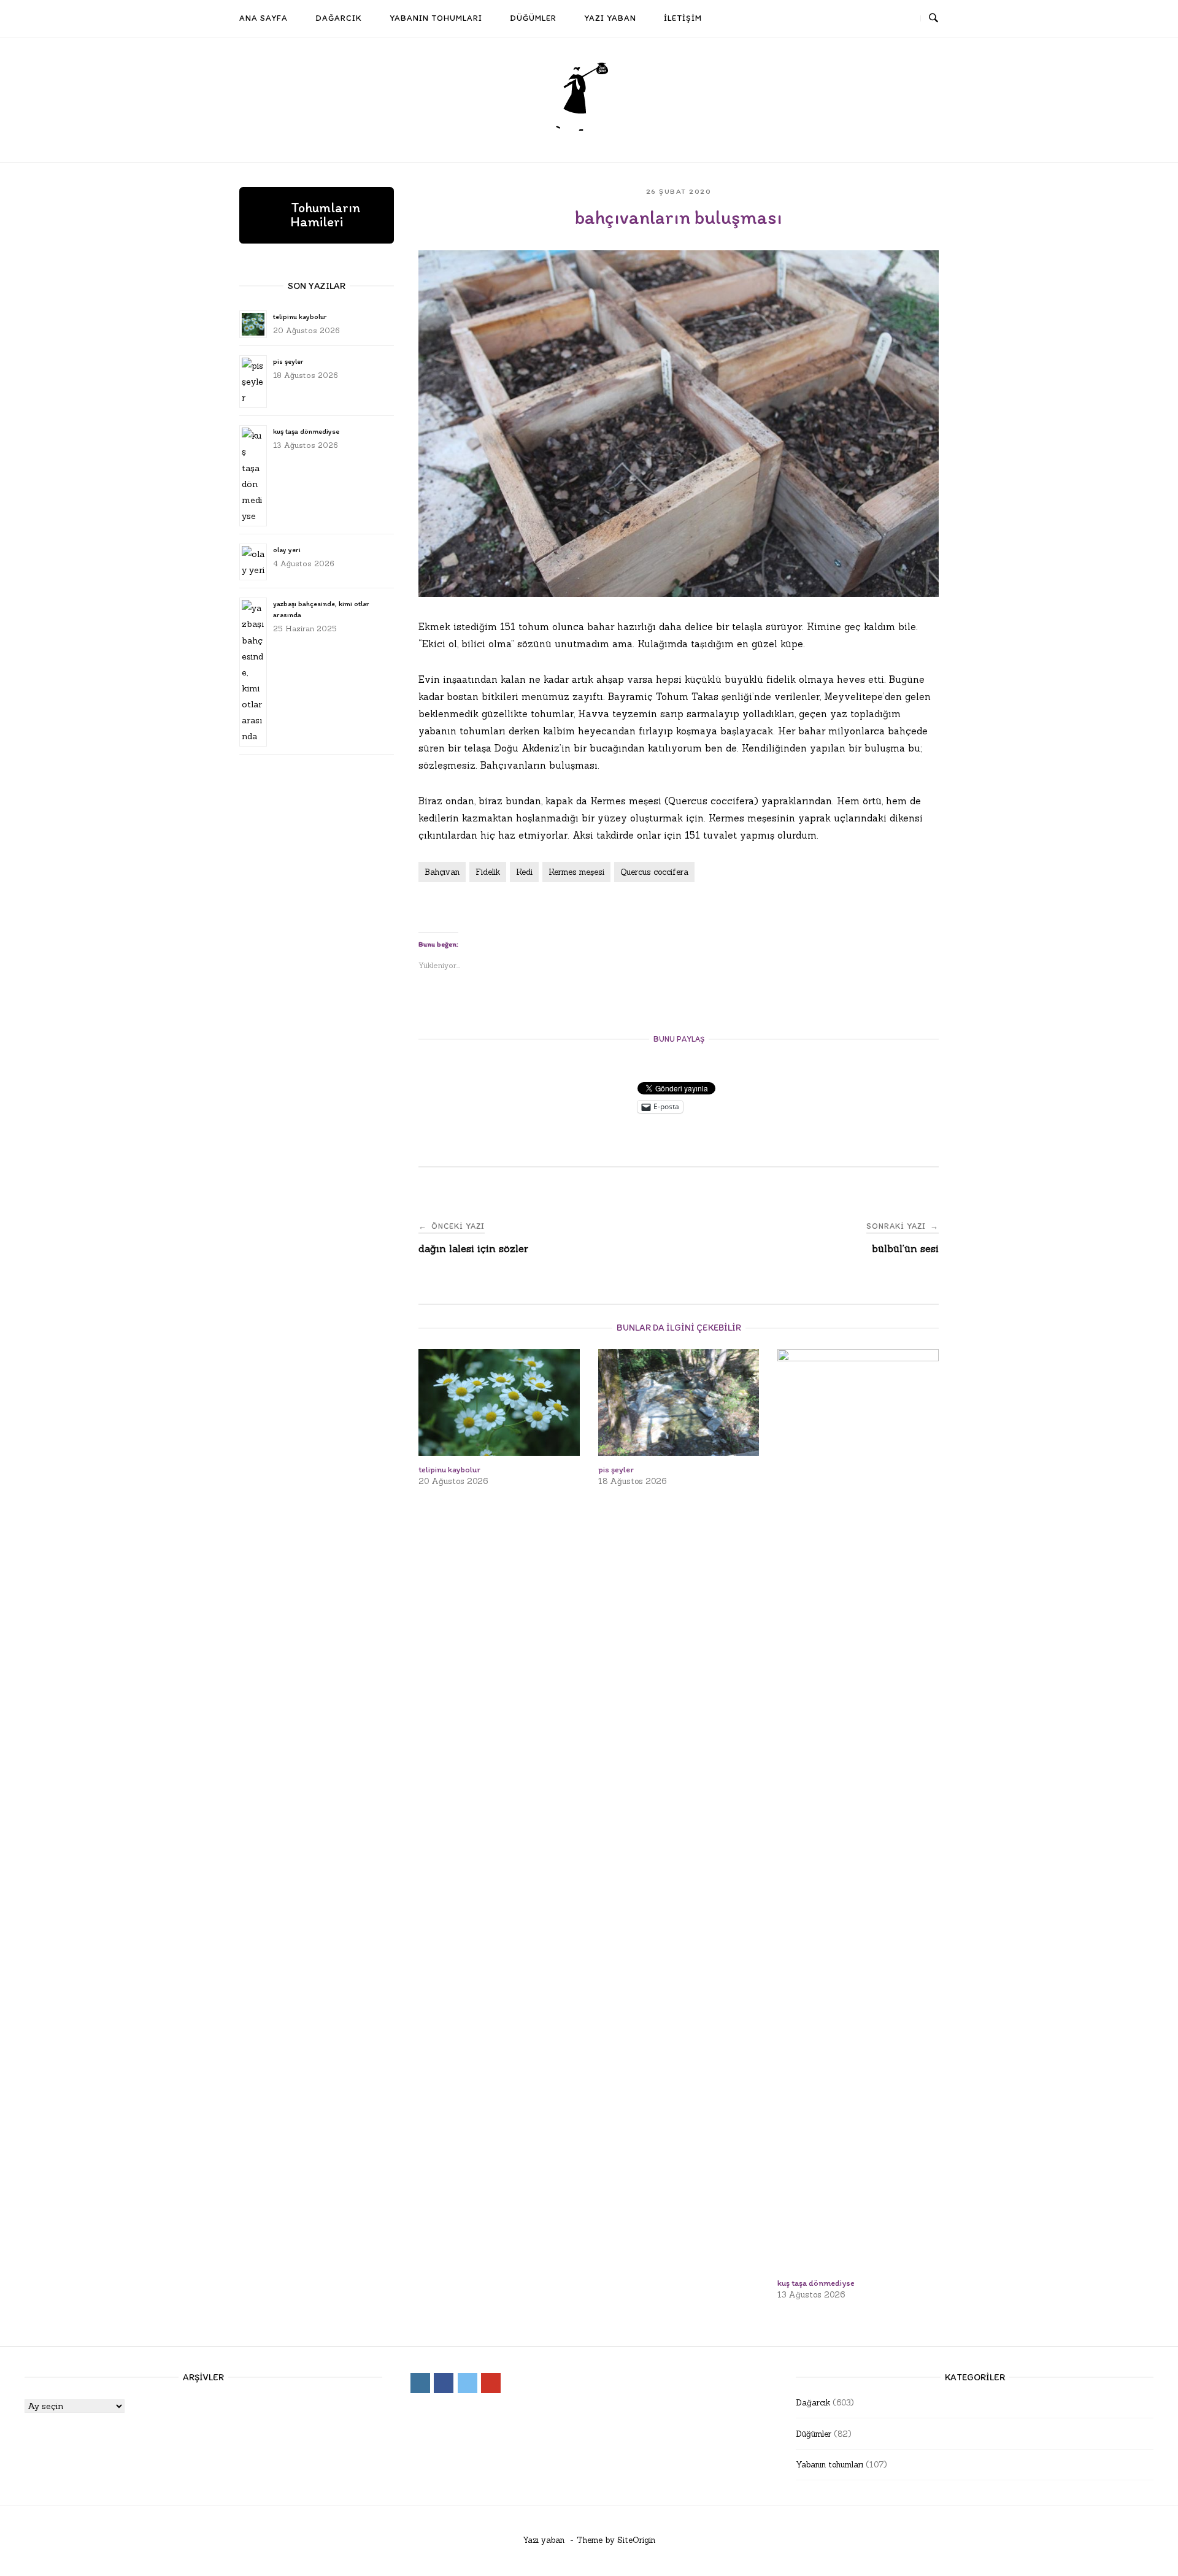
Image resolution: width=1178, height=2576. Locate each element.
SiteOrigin (636, 2540)
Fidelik (488, 872)
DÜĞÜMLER (533, 18)
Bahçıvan (442, 872)
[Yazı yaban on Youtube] (903, 19)
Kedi (524, 872)
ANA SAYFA (264, 18)
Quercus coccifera (654, 872)
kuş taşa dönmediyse (306, 431)
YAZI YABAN (610, 18)
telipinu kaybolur (300, 317)
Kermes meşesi (576, 872)
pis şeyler (288, 361)
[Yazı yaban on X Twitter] (880, 19)
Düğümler (814, 2434)
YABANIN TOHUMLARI (436, 18)
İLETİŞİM (683, 18)
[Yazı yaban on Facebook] (858, 19)
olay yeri (287, 550)
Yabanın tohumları (830, 2465)
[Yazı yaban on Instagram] (836, 19)
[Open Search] (934, 18)
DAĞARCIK (339, 18)
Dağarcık (813, 2403)
